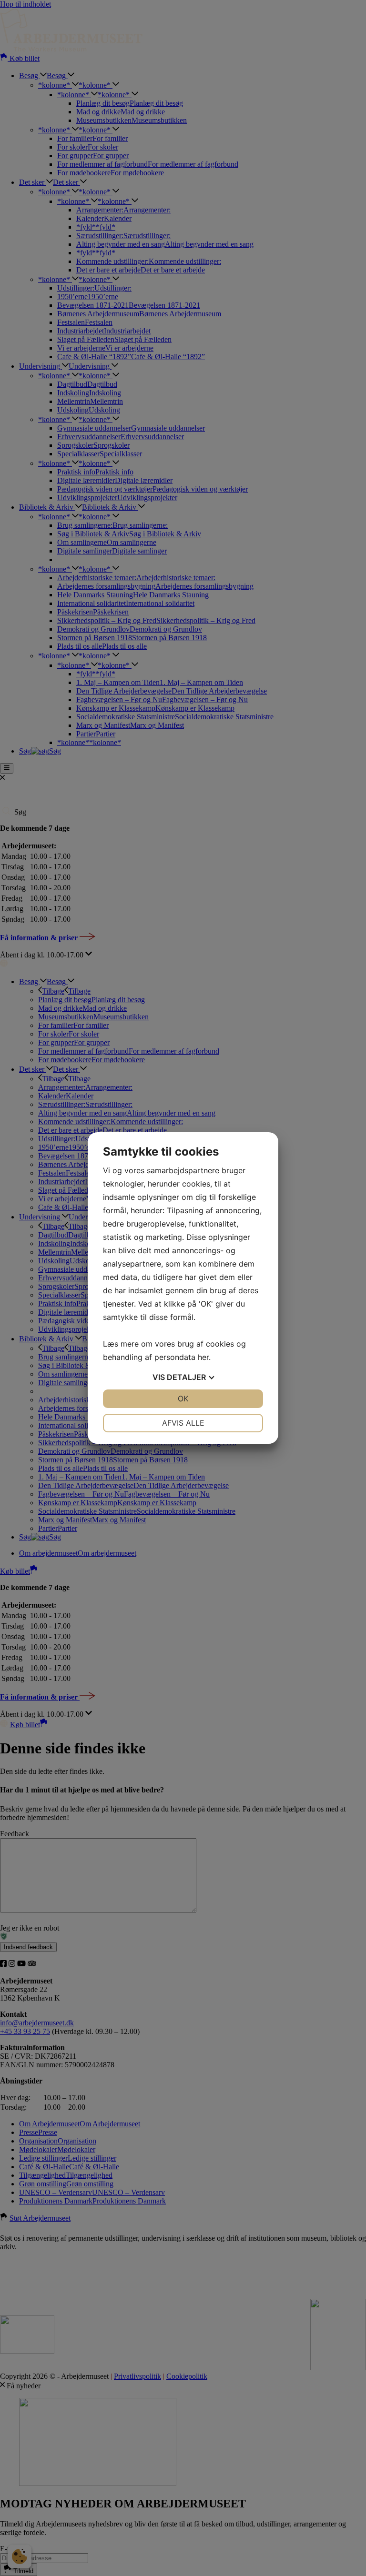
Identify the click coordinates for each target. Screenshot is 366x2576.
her (203, 1357)
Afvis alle (183, 1423)
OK (183, 1399)
